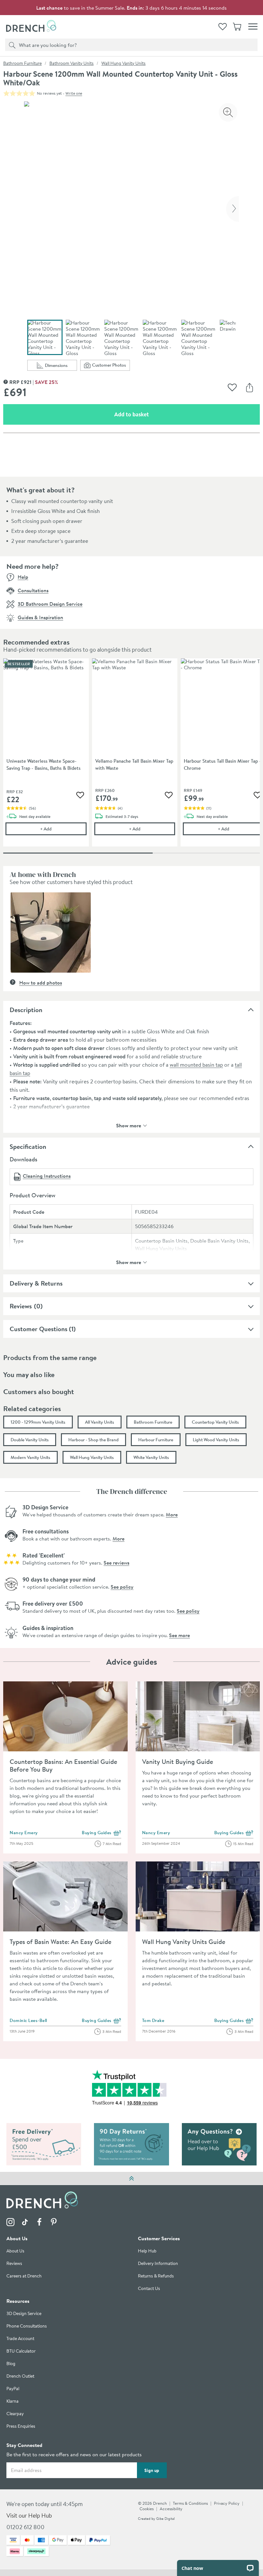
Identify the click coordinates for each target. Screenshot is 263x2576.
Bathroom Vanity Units (72, 63)
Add (63, 829)
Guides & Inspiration (40, 617)
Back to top (131, 2178)
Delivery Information (158, 2264)
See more (179, 1635)
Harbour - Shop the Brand (93, 1440)
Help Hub (147, 2251)
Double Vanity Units (30, 1440)
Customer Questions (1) (43, 1329)
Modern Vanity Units (30, 1457)
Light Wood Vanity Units (216, 1440)
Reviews (21, 1306)
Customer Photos (111, 366)
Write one (74, 93)
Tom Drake (153, 2020)
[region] (131, 757)
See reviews (116, 1563)
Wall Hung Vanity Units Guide (184, 1942)
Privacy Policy (227, 2503)
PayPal (13, 2389)
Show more (129, 1125)
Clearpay (15, 2414)
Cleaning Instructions (47, 1176)
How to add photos (41, 983)
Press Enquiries (21, 2427)
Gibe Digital (165, 2519)
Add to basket (154, 414)
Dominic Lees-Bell (28, 2020)
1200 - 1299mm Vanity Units (38, 1422)
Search (11, 45)
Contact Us (149, 2289)
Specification (28, 1146)
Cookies (147, 2509)
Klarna (13, 2402)
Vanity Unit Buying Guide (178, 1761)
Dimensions (61, 366)
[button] (51, 932)
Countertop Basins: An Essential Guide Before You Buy (63, 1765)
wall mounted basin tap (196, 1065)
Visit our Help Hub (29, 2516)
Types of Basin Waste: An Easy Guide (60, 1942)
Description (26, 1010)
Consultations (33, 590)
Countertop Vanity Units (215, 1422)
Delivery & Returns (36, 1283)
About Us (15, 2251)
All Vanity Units (100, 1422)
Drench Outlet (20, 2377)
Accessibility (171, 2509)
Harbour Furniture (156, 1440)
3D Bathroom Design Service (50, 604)
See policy (122, 1587)
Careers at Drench (24, 2276)
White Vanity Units (151, 1457)
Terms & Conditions (190, 2503)
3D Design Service (24, 2314)
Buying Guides (102, 1833)
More (172, 1514)
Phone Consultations (27, 2326)
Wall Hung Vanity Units (123, 63)
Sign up (152, 2470)
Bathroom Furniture (22, 63)
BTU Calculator (21, 2351)
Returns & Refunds (156, 2276)
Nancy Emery (24, 1833)
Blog (11, 2364)
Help (23, 577)
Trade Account (20, 2339)
